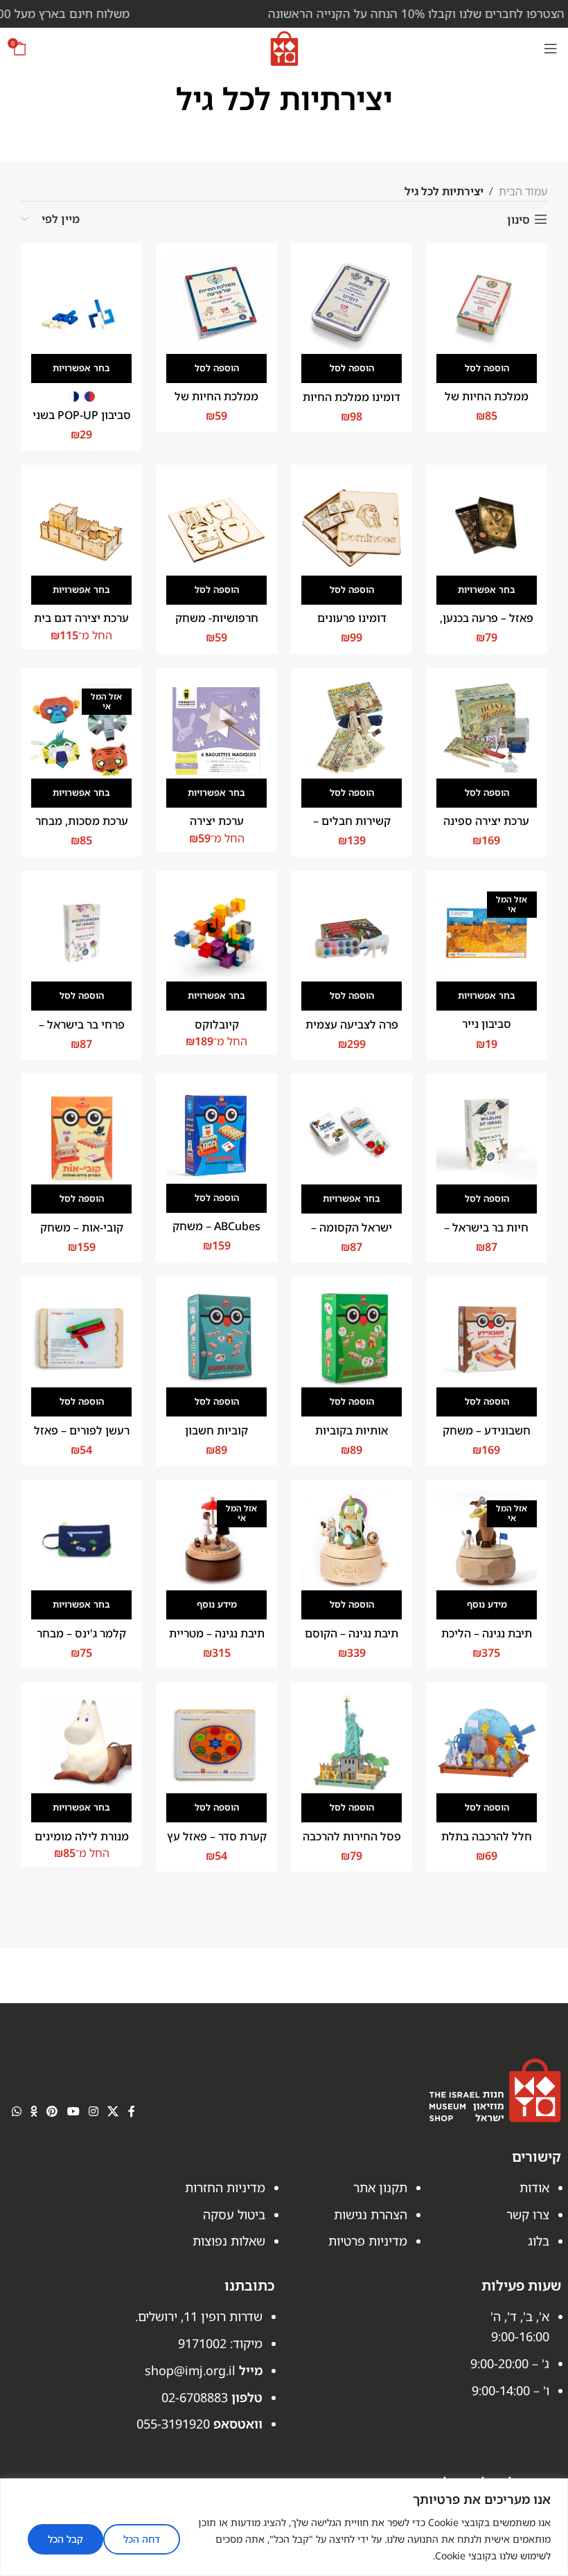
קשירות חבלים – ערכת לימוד (352, 828)
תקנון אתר (380, 2187)
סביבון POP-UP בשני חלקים (82, 423)
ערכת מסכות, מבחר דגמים (82, 828)
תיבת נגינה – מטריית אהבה (217, 1641)
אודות (534, 2187)
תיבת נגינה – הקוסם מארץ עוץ (352, 1641)
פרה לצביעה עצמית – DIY (352, 1032)
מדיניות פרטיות (368, 2241)
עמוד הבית (523, 191)
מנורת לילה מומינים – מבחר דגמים (82, 1844)
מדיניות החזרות (225, 2187)
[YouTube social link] (73, 2112)
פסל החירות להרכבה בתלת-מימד (352, 1844)
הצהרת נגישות (371, 2214)
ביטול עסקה (234, 2214)
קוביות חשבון (216, 1430)
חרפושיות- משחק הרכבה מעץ (217, 625)
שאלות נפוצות (229, 2241)
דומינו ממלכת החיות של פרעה (352, 405)
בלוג (539, 2241)
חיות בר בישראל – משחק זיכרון (486, 1235)
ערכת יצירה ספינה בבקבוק (486, 828)
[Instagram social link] (93, 2112)
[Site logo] (284, 47)
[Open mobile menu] (551, 48)
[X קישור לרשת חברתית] (113, 2112)
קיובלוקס (217, 1024)
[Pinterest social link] (52, 2112)
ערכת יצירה (217, 821)
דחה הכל (142, 2539)
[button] (487, 368)
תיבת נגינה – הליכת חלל (487, 1641)
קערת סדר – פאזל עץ (217, 1836)
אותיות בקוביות (352, 1430)
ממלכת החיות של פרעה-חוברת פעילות (216, 404)
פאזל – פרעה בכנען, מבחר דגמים (487, 625)
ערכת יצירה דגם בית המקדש (81, 625)
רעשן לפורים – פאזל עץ (82, 1438)
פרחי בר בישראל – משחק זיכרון (82, 1032)
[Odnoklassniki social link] (34, 2112)
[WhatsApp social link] (16, 2112)
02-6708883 (195, 2397)
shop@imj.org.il (190, 2370)
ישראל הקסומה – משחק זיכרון (352, 1235)
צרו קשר (528, 2214)
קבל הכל (65, 2539)
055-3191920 (173, 2424)
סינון (518, 219)
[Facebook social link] (131, 2112)
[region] (284, 2527)
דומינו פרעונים (352, 618)
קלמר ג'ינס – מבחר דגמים (81, 1641)
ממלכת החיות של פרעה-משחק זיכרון (486, 404)
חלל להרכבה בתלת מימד (487, 1844)
